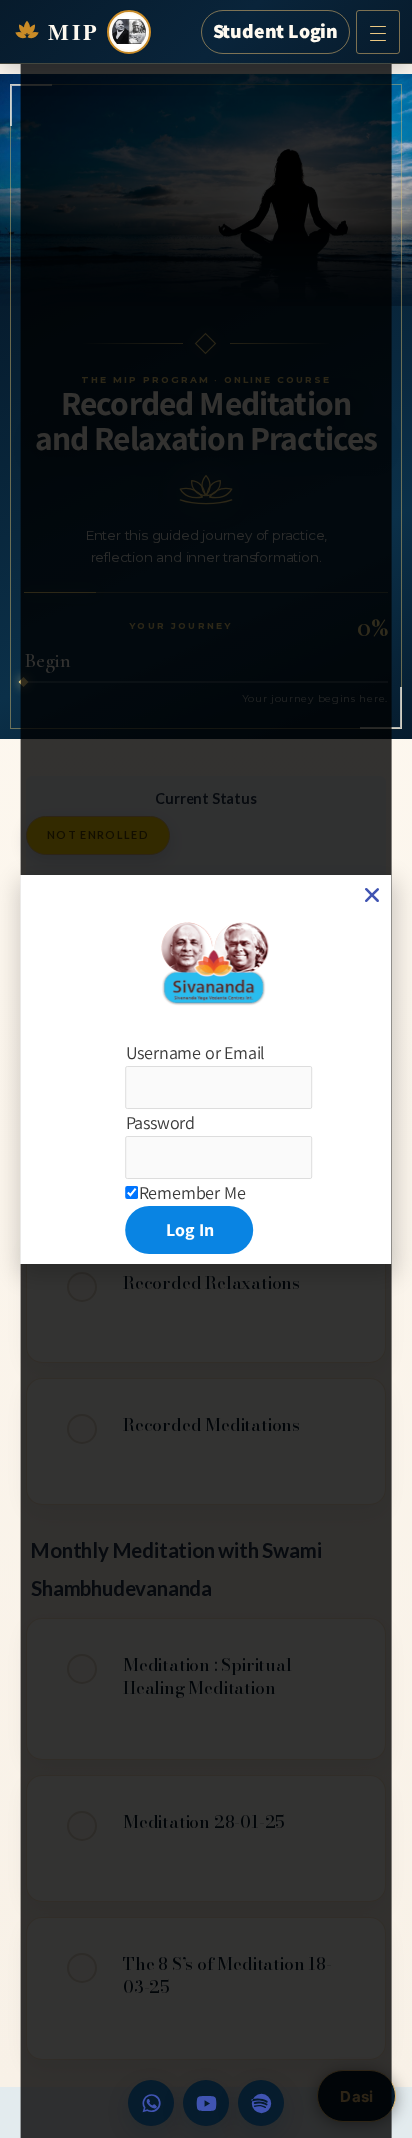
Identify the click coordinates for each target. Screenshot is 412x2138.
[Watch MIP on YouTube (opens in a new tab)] (206, 2103)
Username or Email (196, 1052)
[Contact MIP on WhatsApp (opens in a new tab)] (151, 2103)
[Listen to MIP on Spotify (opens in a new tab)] (261, 2103)
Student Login (275, 31)
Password (160, 1122)
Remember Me (192, 1192)
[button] (372, 895)
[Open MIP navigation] (378, 32)
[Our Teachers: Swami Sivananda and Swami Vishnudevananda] (129, 32)
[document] (206, 1069)
